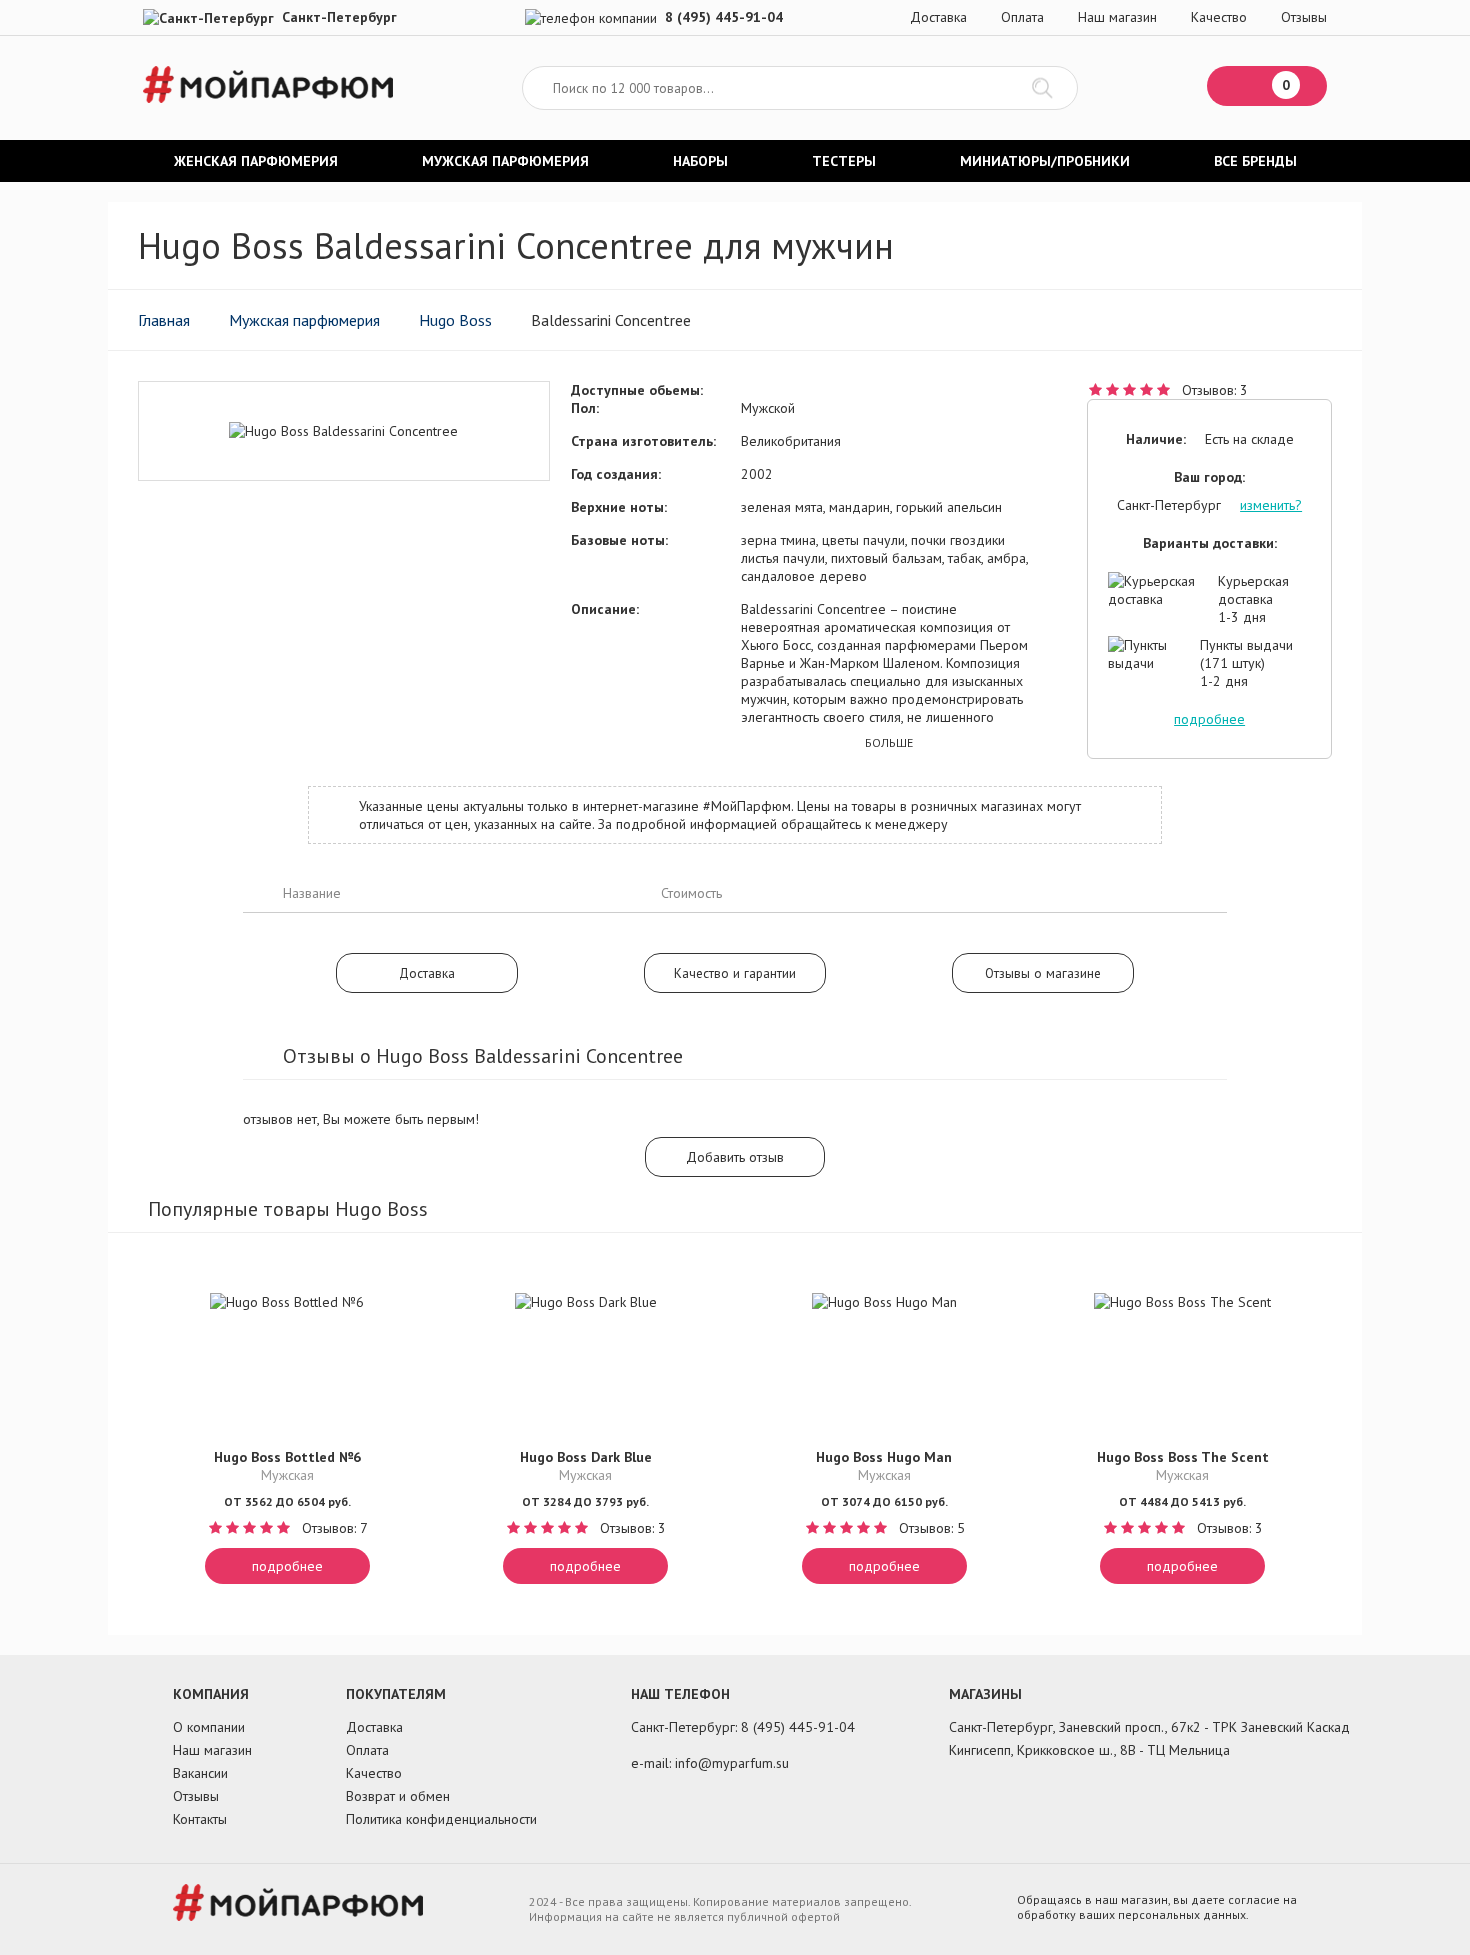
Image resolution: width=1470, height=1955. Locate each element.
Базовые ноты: (619, 540)
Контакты (200, 1819)
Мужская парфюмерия (304, 320)
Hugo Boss (455, 320)
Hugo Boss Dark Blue (586, 1457)
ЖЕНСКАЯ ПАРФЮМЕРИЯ (256, 161)
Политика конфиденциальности (441, 1819)
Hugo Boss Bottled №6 (287, 1457)
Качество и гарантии (735, 973)
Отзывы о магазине (1043, 973)
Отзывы (1304, 17)
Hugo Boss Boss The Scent (1183, 1457)
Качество (1219, 17)
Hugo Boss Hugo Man (884, 1457)
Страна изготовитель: (643, 441)
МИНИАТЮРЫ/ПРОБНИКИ (1045, 161)
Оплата (1022, 17)
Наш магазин (1117, 17)
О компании (209, 1727)
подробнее (1209, 719)
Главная (164, 320)
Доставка (938, 17)
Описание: (605, 609)
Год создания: (616, 474)
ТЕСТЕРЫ (844, 161)
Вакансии (200, 1773)
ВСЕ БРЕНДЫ (1255, 161)
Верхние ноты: (619, 507)
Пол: (585, 408)
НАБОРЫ (700, 161)
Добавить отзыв (735, 1157)
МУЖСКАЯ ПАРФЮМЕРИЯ (505, 161)
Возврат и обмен (398, 1796)
